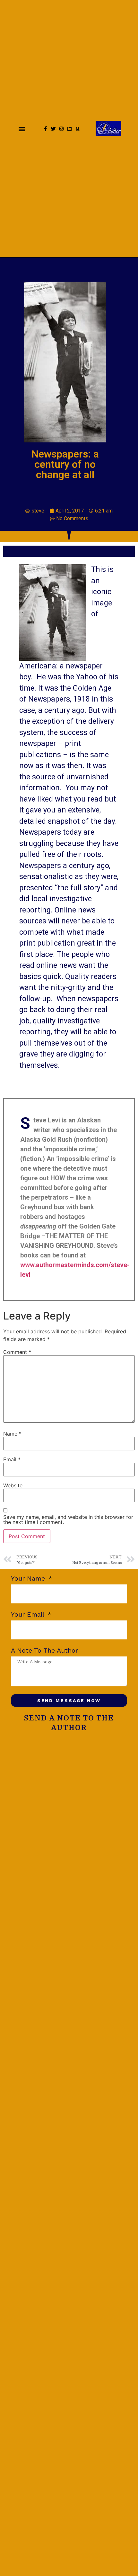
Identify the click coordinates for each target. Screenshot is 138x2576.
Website (13, 1485)
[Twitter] (53, 129)
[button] (22, 129)
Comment (17, 1352)
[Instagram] (61, 129)
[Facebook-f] (45, 129)
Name (12, 1434)
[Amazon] (78, 129)
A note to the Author (44, 1651)
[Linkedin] (69, 129)
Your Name (29, 1579)
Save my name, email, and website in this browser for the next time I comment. (68, 1519)
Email (12, 1459)
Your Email (29, 1615)
